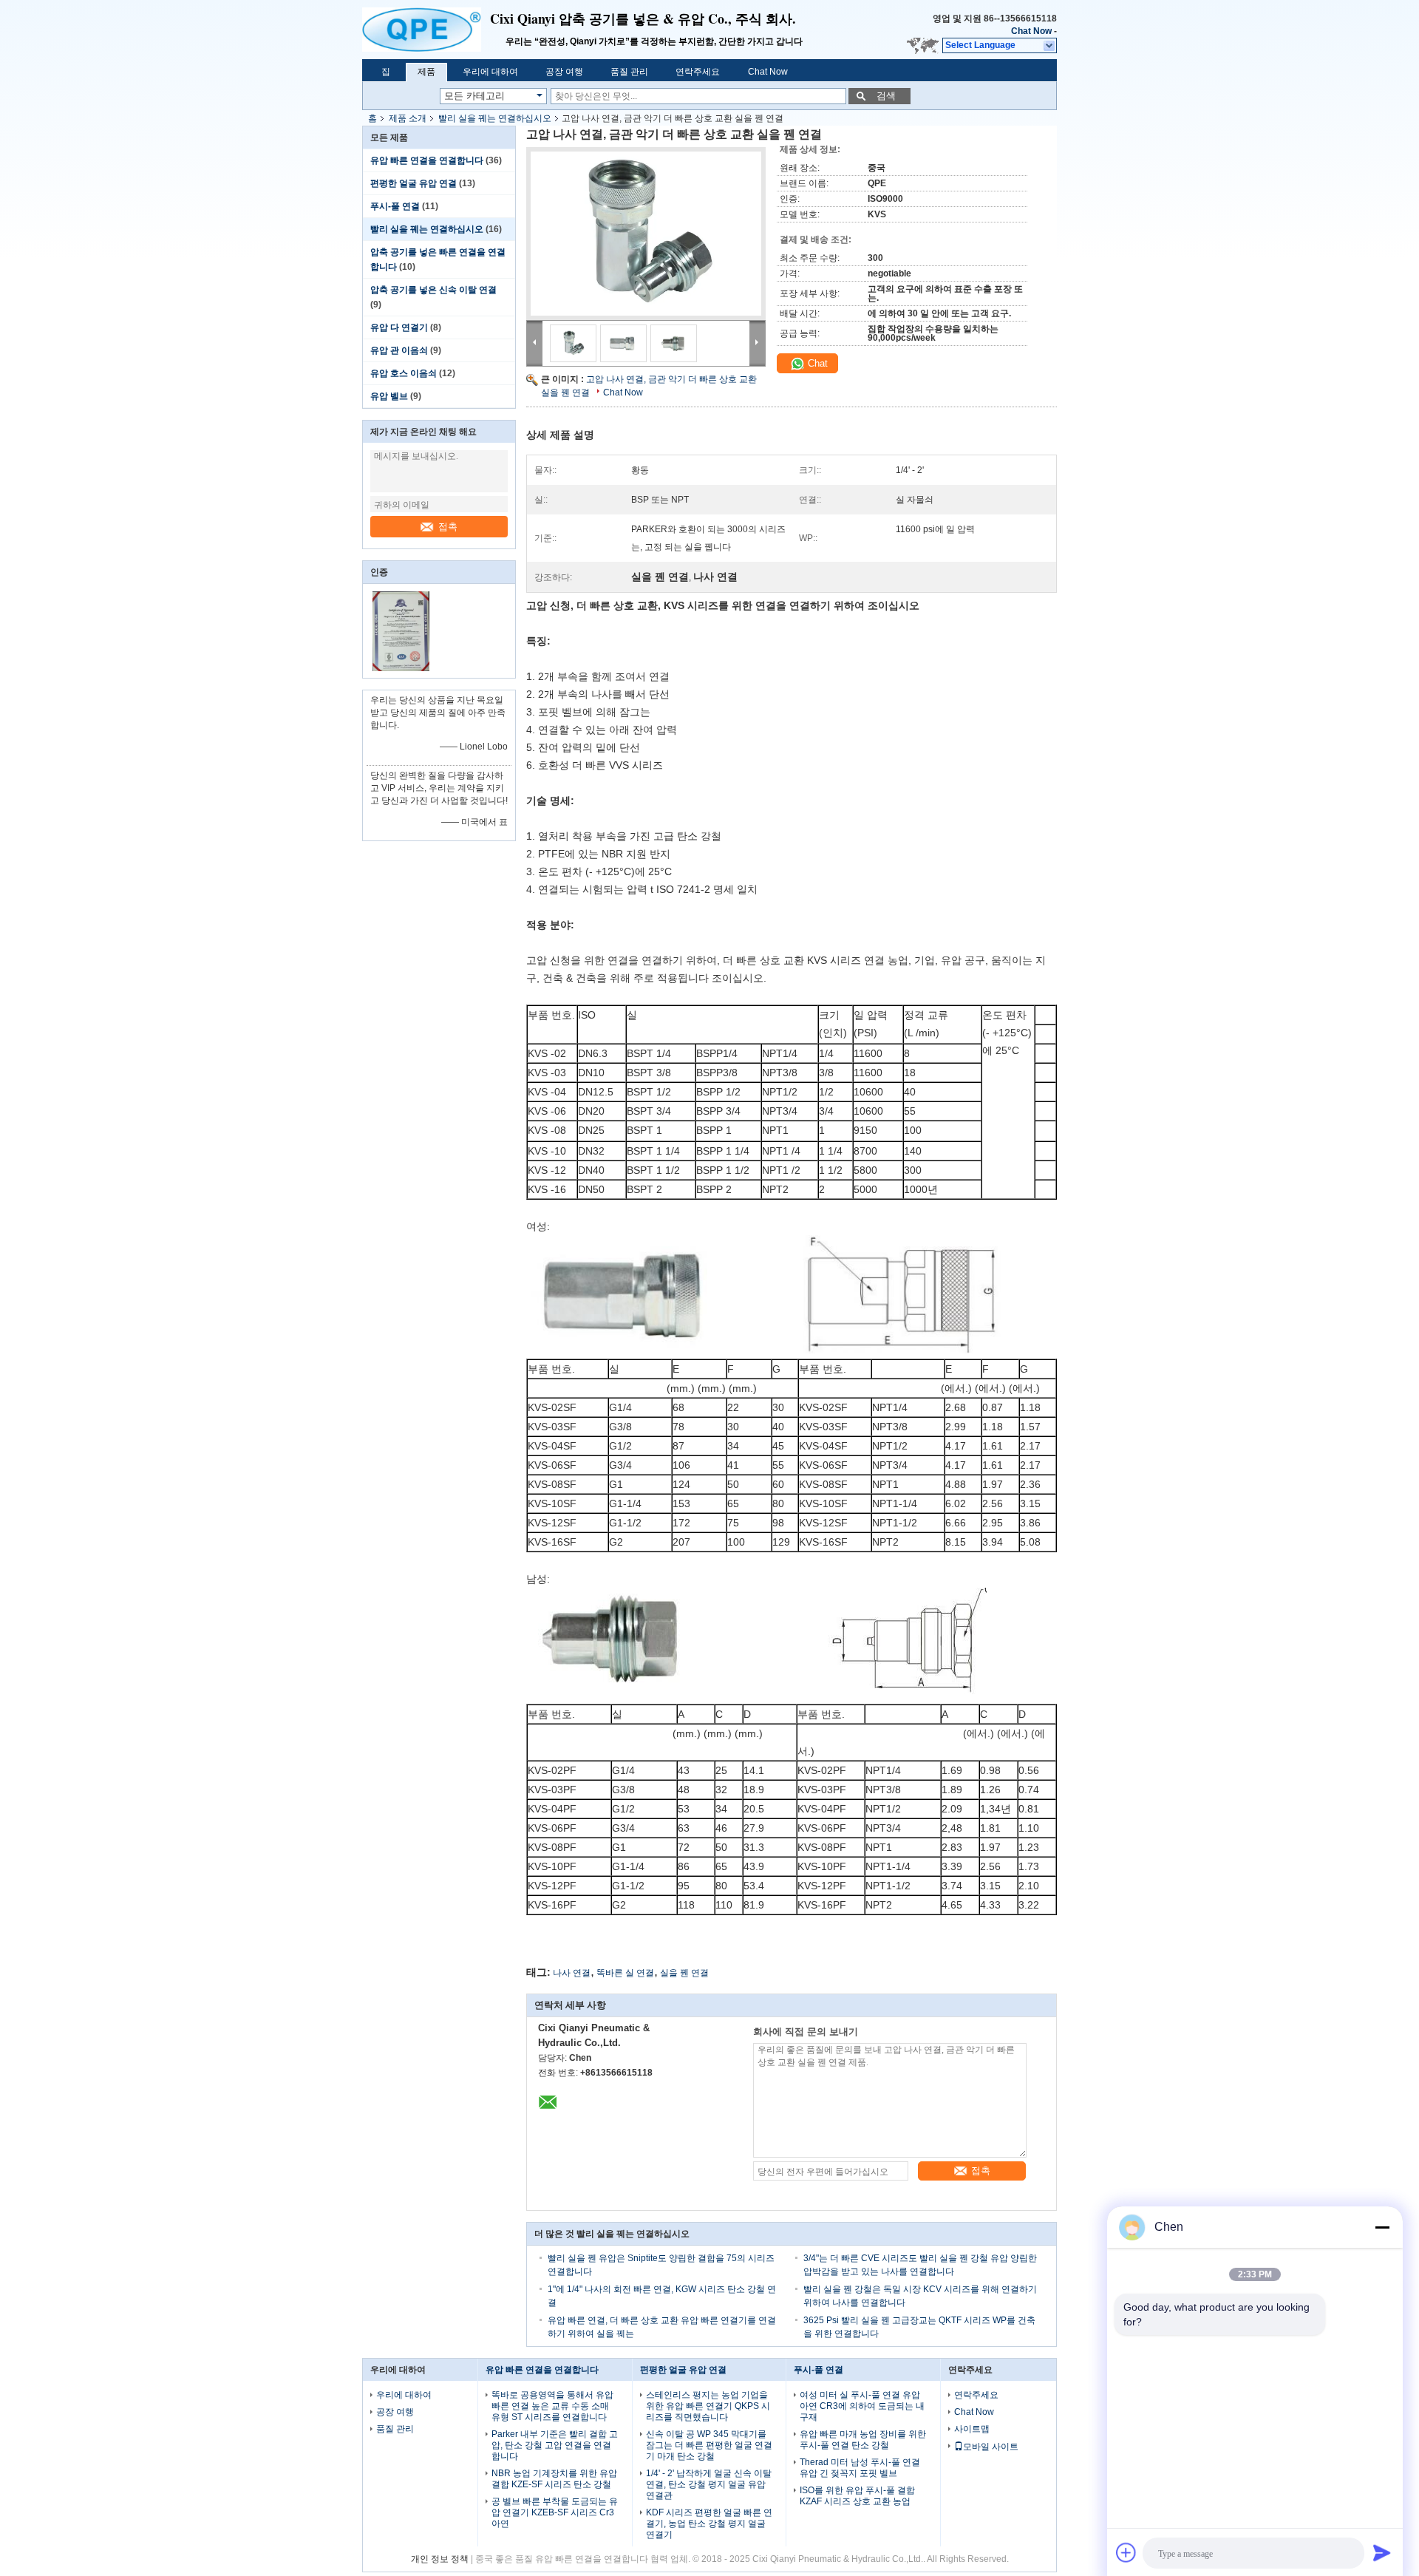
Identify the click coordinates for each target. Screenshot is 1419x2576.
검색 (886, 96)
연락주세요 (698, 72)
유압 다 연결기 (399, 327)
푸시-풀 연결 (395, 206)
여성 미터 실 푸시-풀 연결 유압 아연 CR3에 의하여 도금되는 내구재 (862, 2406)
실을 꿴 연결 (684, 1973)
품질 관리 (629, 72)
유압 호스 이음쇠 (404, 373)
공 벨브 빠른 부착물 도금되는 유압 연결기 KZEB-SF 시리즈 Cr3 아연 (555, 2512)
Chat (816, 363)
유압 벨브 (389, 396)
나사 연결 (572, 1973)
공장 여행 (564, 72)
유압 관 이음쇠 (399, 350)
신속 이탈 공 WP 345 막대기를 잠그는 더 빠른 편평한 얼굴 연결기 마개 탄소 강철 (709, 2445)
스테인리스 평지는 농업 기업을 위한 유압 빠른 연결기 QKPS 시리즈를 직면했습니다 (708, 2406)
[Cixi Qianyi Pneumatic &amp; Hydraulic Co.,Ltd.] (426, 30)
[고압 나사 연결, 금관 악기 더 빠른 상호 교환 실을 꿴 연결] (646, 234)
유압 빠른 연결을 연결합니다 (427, 160)
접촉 (448, 527)
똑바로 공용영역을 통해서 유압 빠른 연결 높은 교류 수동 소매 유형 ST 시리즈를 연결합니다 (552, 2406)
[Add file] (1126, 2552)
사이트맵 (972, 2429)
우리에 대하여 (490, 72)
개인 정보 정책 (440, 2559)
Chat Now (1031, 31)
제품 (426, 72)
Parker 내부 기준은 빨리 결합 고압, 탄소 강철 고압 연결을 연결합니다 (555, 2445)
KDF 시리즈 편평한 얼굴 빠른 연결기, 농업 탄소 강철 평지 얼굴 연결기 (709, 2524)
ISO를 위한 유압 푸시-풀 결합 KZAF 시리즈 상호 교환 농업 (857, 2496)
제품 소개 (408, 118)
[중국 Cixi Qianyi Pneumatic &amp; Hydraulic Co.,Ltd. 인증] (401, 668)
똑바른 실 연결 (625, 1973)
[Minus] (1382, 2227)
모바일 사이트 (991, 2447)
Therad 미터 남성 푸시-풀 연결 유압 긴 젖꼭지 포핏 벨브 (860, 2468)
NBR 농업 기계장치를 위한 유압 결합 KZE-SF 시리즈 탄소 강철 (554, 2479)
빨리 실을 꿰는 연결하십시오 (495, 118)
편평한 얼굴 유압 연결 (414, 183)
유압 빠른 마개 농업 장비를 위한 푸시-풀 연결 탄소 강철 (863, 2440)
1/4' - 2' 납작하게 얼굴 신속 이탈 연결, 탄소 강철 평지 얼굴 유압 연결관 (709, 2484)
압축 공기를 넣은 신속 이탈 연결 (433, 290)
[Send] (1382, 2552)
